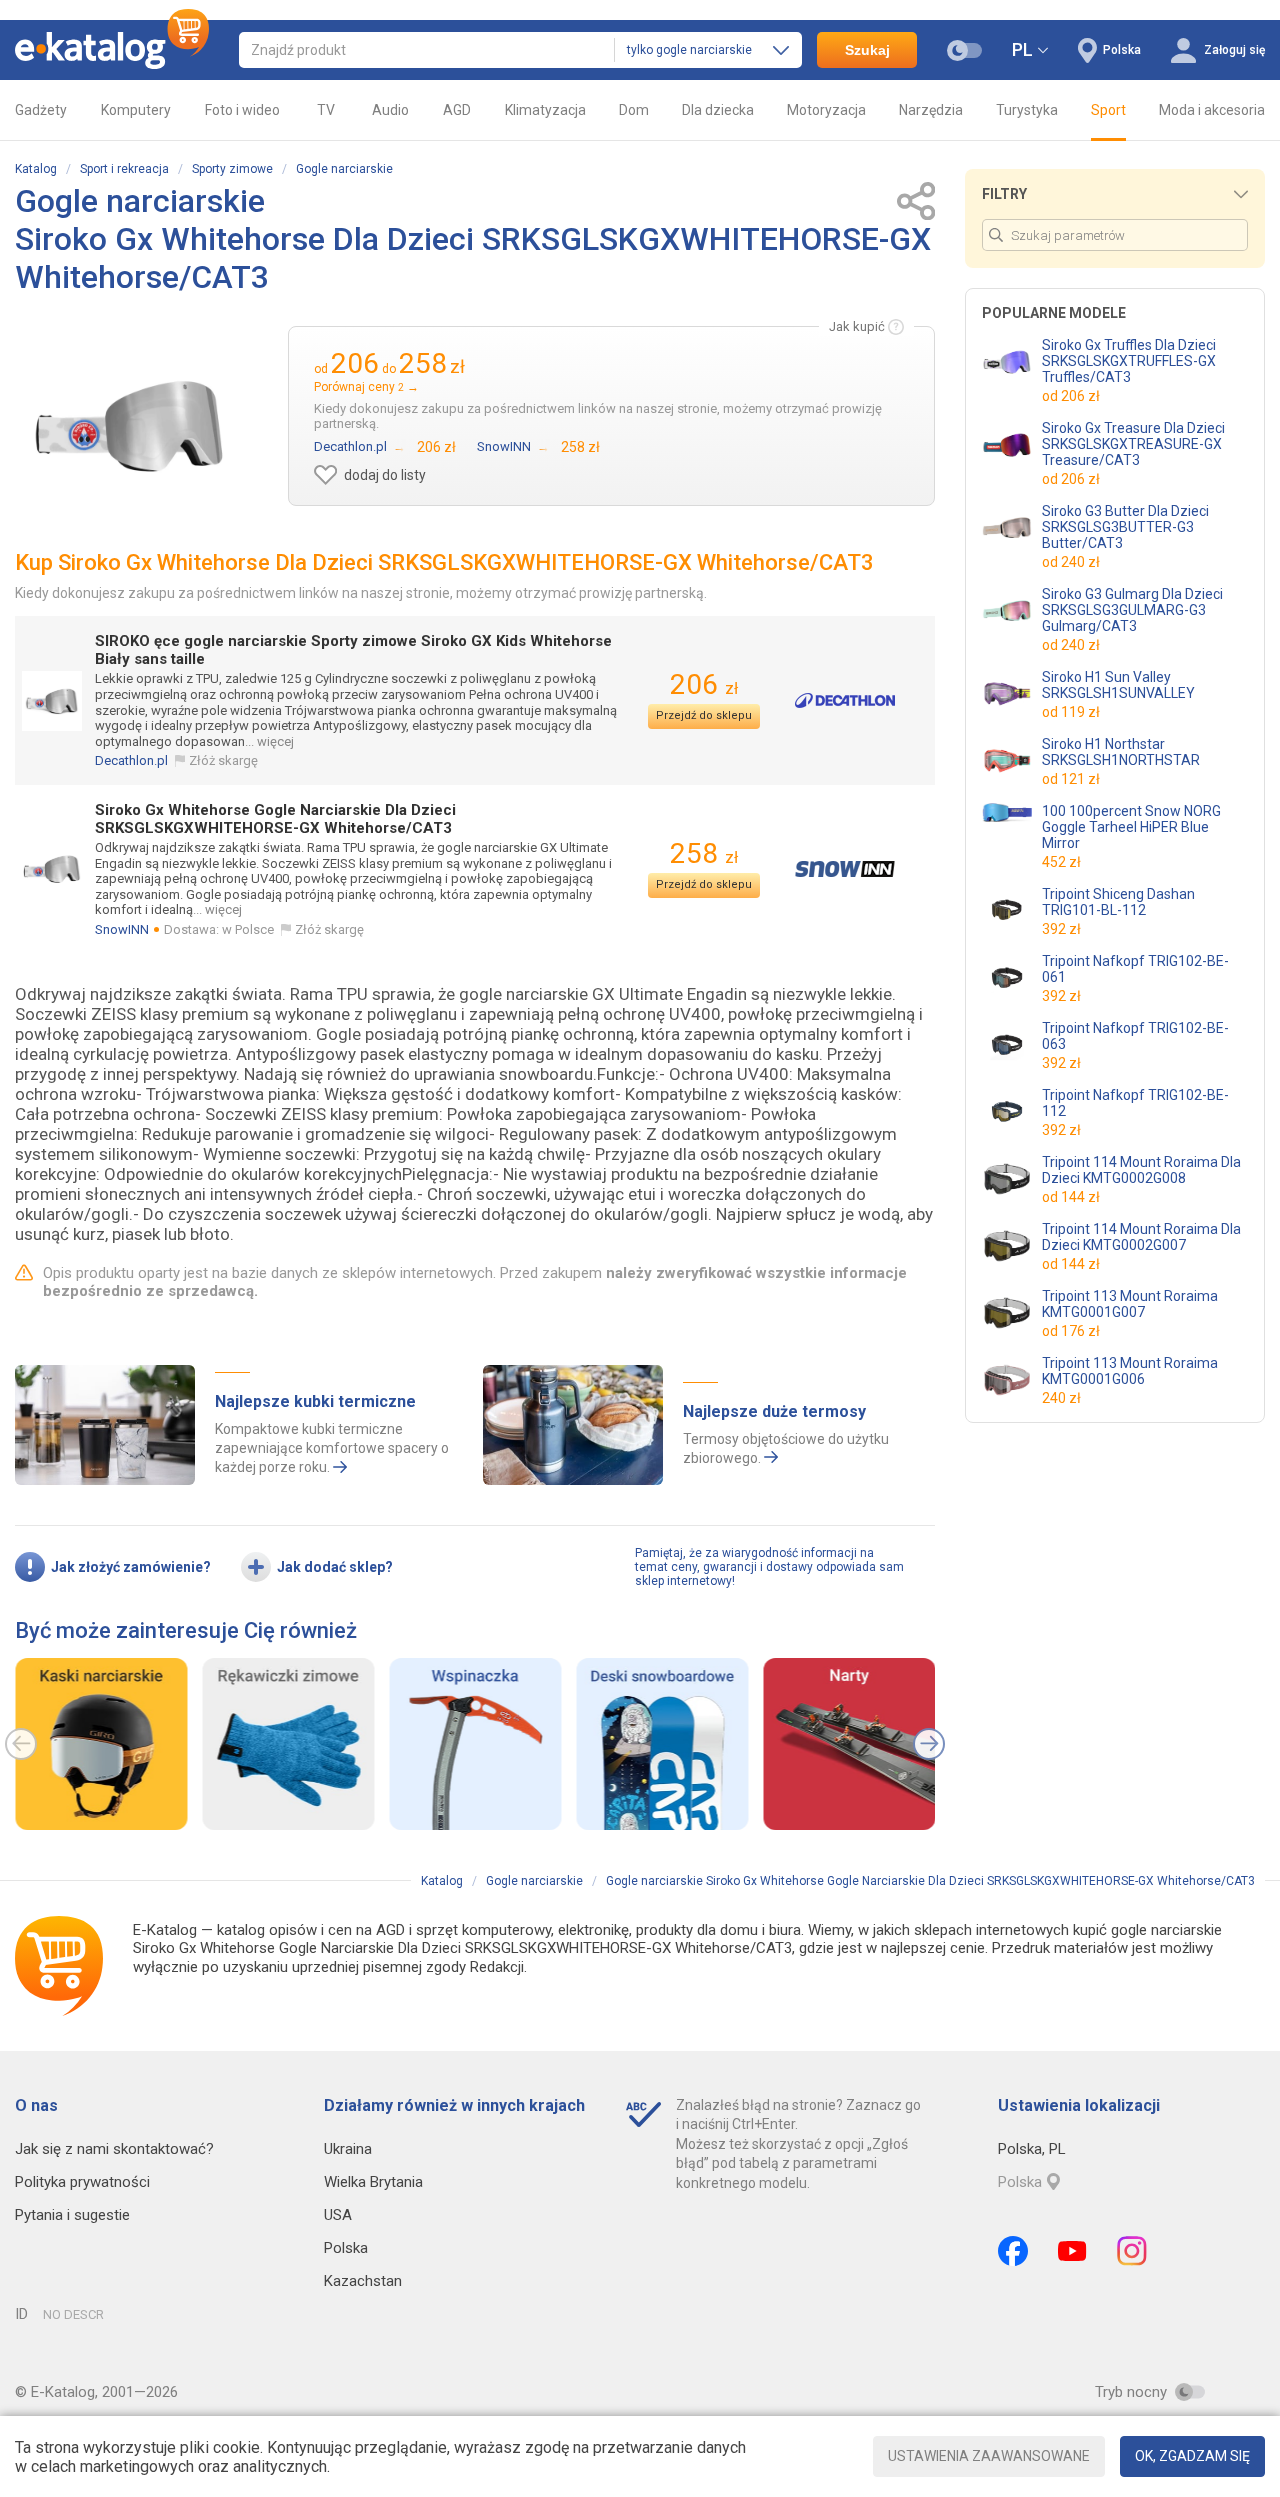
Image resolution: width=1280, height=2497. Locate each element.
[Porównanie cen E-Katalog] (112, 50)
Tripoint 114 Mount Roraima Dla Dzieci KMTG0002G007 (1141, 1237)
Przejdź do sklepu (704, 715)
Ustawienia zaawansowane (989, 2456)
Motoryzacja (826, 110)
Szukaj (867, 50)
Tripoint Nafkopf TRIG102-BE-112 (1135, 1103)
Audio (390, 110)
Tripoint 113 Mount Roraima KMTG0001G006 (1130, 1371)
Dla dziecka (718, 110)
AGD (457, 110)
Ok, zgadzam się (1192, 2456)
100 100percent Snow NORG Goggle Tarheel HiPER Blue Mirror (1131, 827)
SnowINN (122, 929)
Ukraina (348, 2149)
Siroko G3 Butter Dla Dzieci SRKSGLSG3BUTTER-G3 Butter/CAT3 (1125, 527)
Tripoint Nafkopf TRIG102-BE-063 (1135, 1036)
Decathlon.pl (131, 760)
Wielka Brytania (373, 2182)
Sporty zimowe (232, 169)
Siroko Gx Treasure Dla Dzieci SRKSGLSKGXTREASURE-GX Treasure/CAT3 (1133, 444)
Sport (1108, 110)
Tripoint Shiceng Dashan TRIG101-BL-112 (1118, 902)
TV (326, 110)
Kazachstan (363, 2281)
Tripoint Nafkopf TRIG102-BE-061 (1135, 969)
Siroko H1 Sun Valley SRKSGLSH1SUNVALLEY (1118, 685)
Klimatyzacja (545, 110)
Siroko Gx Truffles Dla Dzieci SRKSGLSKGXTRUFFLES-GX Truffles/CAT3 (1129, 361)
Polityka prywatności (82, 2182)
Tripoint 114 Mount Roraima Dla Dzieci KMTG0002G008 (1141, 1170)
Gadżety (41, 110)
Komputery (136, 110)
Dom (634, 110)
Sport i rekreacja (124, 169)
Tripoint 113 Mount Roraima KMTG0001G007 (1130, 1304)
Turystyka (1027, 110)
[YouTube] (1072, 2251)
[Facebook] (1013, 2251)
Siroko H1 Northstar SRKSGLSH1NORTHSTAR (1121, 752)
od (1071, 396)
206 (704, 684)
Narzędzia (931, 110)
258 (704, 853)
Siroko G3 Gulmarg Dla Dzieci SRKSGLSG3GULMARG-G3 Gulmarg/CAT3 (1132, 610)
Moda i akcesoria (1212, 110)
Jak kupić (857, 326)
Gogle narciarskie (344, 169)
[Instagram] (1132, 2251)
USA (338, 2215)
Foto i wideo (242, 110)
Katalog (36, 169)
